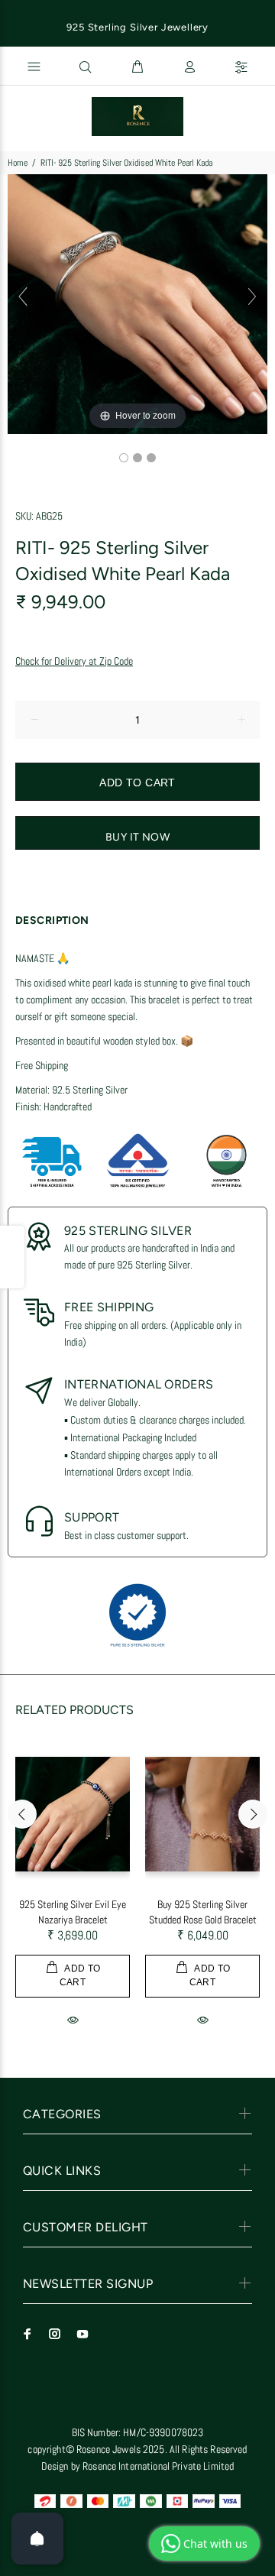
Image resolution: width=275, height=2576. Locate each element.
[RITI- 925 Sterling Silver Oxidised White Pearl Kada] (124, 458)
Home (18, 163)
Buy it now (137, 837)
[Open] (37, 2539)
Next (253, 1814)
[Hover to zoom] (137, 303)
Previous (22, 1814)
